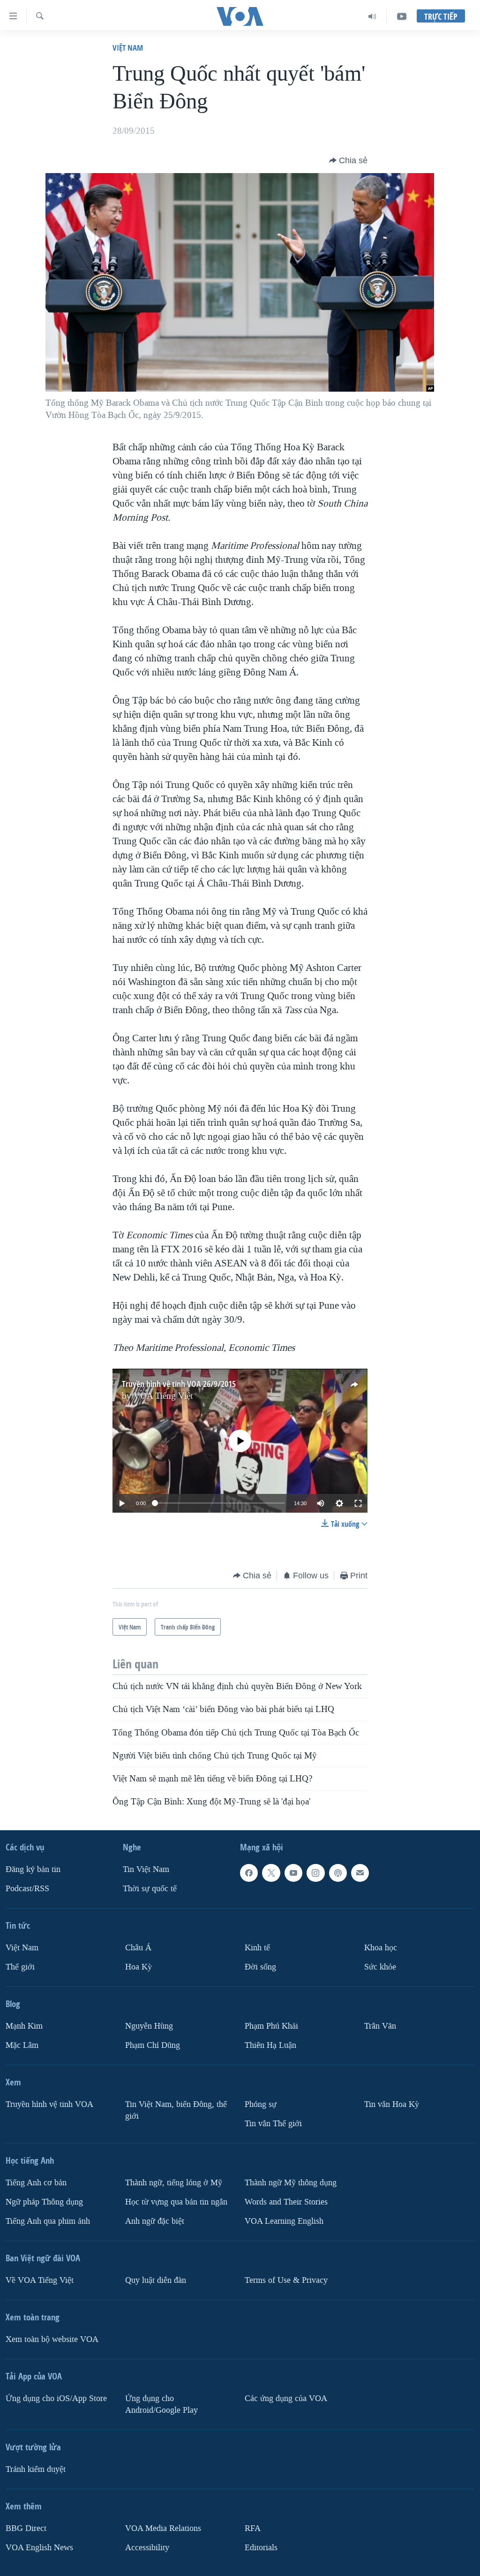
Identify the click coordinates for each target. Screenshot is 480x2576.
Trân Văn (380, 2026)
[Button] (348, 160)
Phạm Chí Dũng (153, 2045)
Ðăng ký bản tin (33, 1869)
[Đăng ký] (360, 1873)
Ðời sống (260, 1967)
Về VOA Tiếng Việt (40, 2280)
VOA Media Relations (163, 2528)
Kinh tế (257, 1948)
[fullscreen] (358, 1503)
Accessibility (147, 2547)
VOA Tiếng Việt (163, 1396)
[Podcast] (338, 1873)
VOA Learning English (284, 2221)
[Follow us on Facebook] (249, 1873)
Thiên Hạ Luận (270, 2045)
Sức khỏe (380, 1967)
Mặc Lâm (22, 2045)
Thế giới (20, 1967)
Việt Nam (128, 48)
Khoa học (381, 1948)
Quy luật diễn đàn (156, 2280)
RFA (253, 2528)
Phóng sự (261, 2104)
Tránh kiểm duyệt (36, 2469)
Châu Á (138, 1948)
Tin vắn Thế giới (273, 2123)
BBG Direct (26, 2528)
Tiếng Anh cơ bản (36, 2182)
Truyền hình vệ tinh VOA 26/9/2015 (179, 1384)
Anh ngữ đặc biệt (155, 2221)
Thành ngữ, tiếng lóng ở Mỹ (174, 2182)
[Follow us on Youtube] (293, 1873)
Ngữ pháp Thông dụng (44, 2201)
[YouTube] (402, 16)
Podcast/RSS (27, 1889)
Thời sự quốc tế (150, 1889)
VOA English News (39, 2547)
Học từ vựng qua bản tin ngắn (176, 2201)
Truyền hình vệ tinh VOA (49, 2104)
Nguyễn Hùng (149, 2026)
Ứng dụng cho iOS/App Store (56, 2398)
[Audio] (372, 16)
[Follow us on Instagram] (315, 1873)
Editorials (261, 2547)
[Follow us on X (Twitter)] (271, 1873)
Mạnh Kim (24, 2026)
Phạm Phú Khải (271, 2026)
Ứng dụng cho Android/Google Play (161, 2404)
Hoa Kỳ (139, 1967)
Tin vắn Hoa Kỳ (392, 2104)
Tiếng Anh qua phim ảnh (48, 2221)
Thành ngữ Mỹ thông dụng (291, 2182)
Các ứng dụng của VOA (286, 2398)
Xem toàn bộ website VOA (52, 2339)
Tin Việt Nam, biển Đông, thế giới (176, 2110)
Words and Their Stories (286, 2201)
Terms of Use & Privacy (286, 2280)
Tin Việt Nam (146, 1869)
